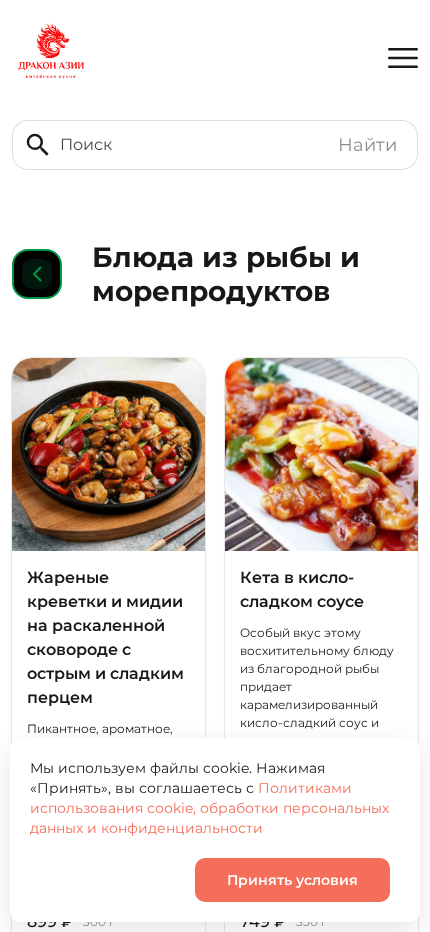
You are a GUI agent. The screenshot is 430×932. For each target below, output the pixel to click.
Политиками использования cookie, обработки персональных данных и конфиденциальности (209, 808)
